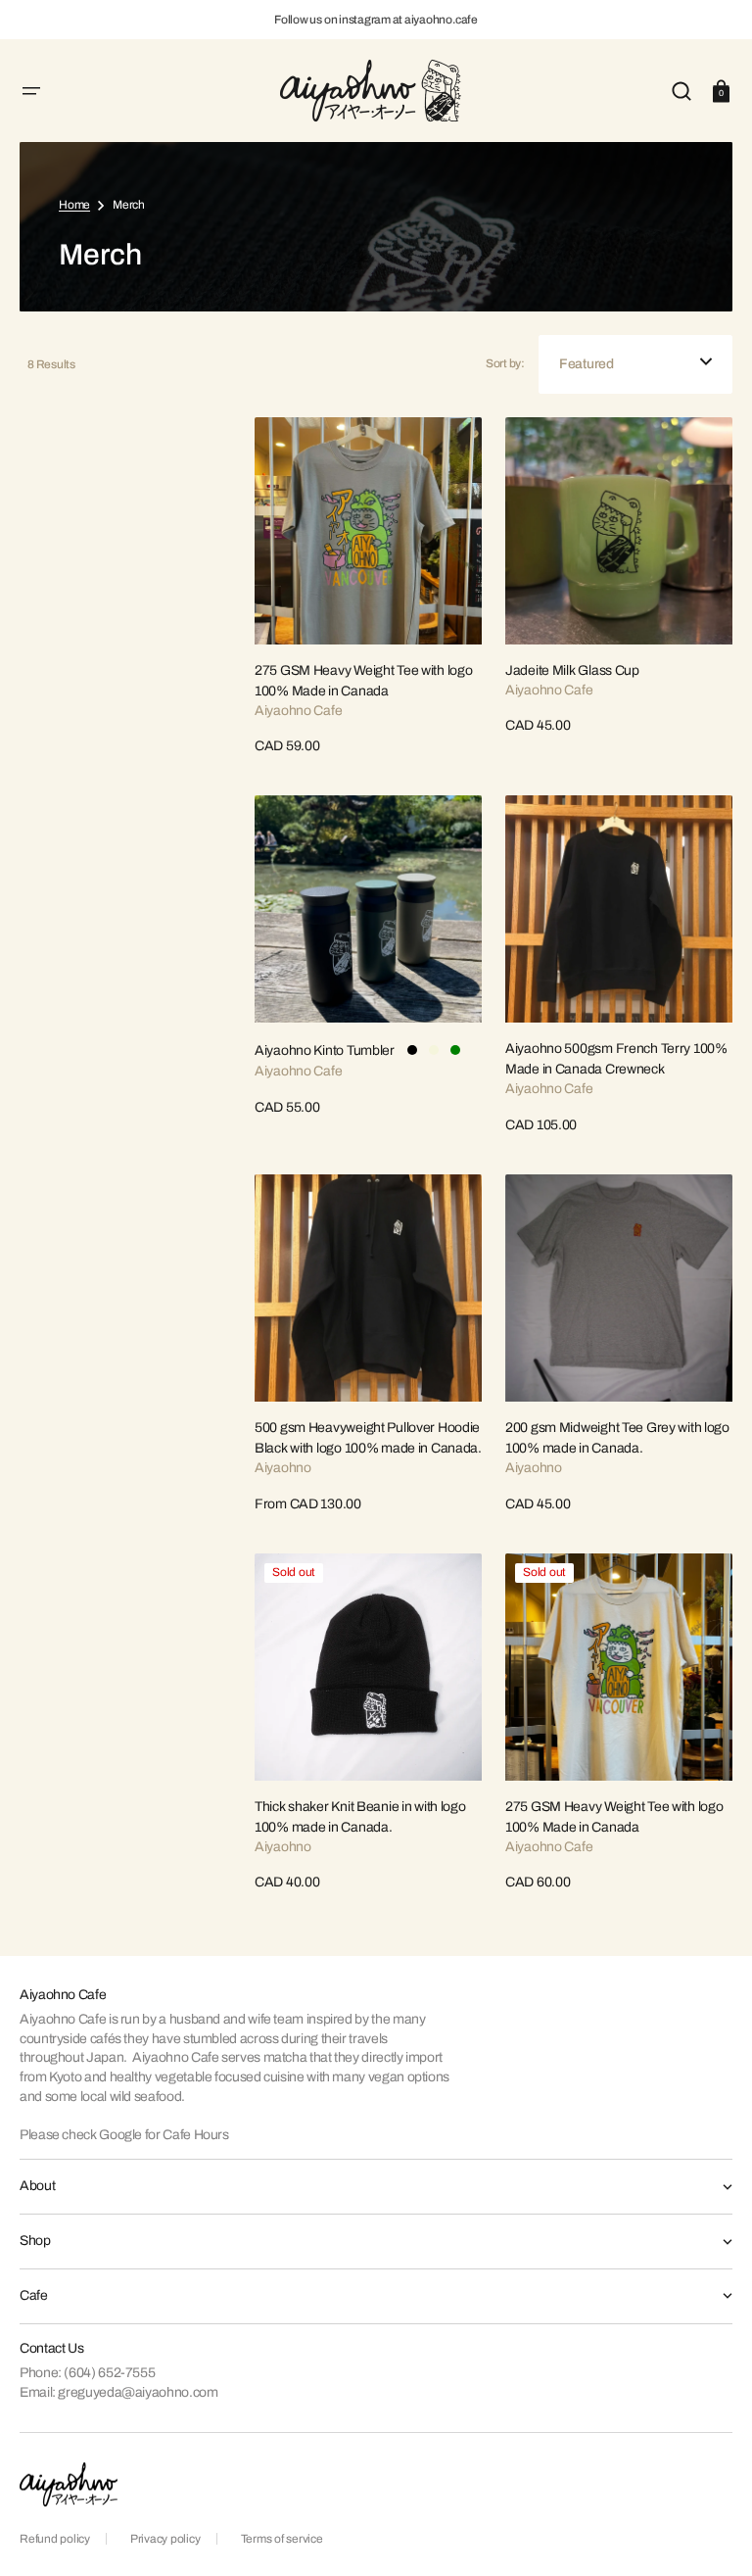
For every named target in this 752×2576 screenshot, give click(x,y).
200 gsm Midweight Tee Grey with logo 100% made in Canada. (617, 1438)
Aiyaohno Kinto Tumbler (325, 1050)
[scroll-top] (710, 2534)
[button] (31, 91)
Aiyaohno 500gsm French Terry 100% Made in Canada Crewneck (616, 1059)
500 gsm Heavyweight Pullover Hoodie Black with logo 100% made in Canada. (368, 1438)
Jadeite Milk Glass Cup (572, 670)
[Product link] (368, 587)
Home (74, 205)
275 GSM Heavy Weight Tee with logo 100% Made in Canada (363, 681)
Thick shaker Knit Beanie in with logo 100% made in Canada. (360, 1817)
